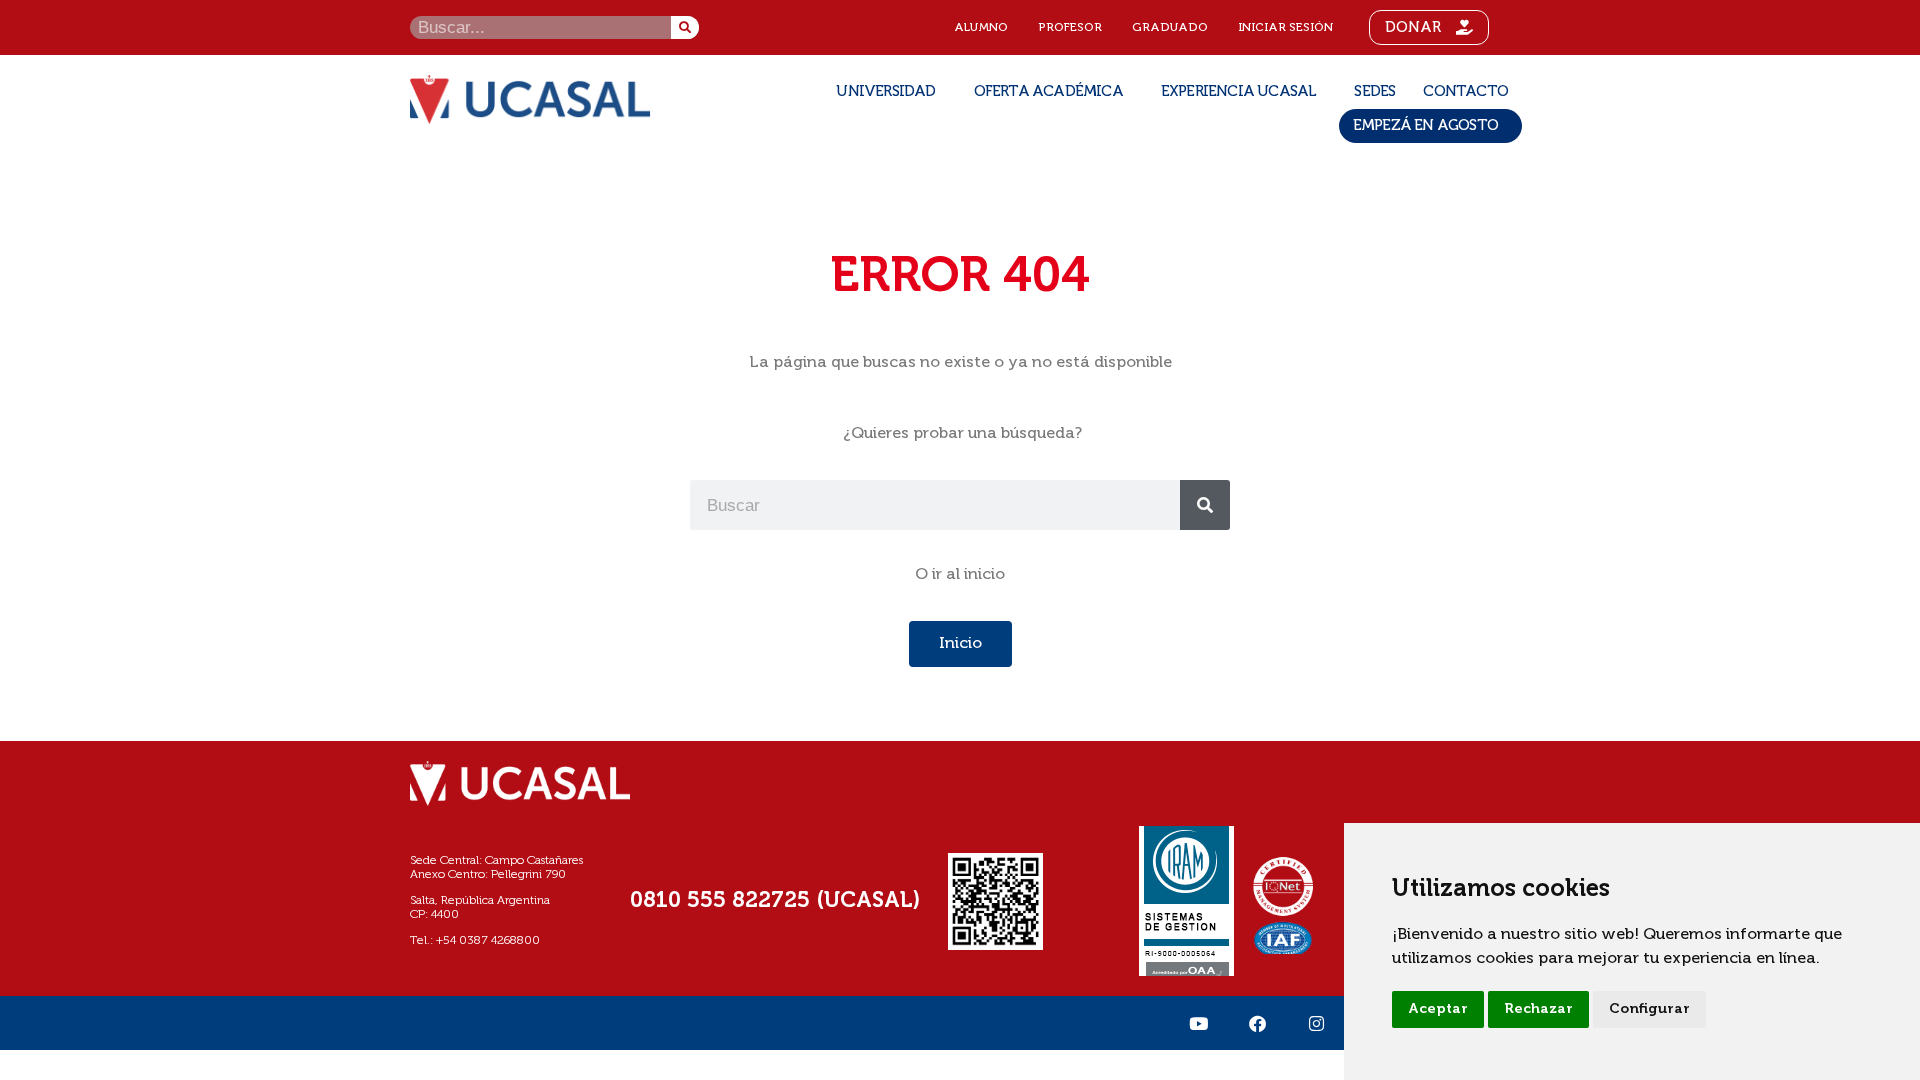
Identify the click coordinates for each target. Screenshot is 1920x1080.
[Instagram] (1316, 1023)
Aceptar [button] (1438, 1009)
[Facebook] (1257, 1023)
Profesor (1070, 28)
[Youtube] (1198, 1023)
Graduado (1170, 28)
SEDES (1374, 91)
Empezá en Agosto (1425, 125)
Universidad (885, 91)
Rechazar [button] (1538, 1009)
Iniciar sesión (1285, 28)
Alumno (981, 28)
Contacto (1465, 91)
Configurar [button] (1649, 1009)
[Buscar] (685, 27)
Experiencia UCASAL (1239, 91)
